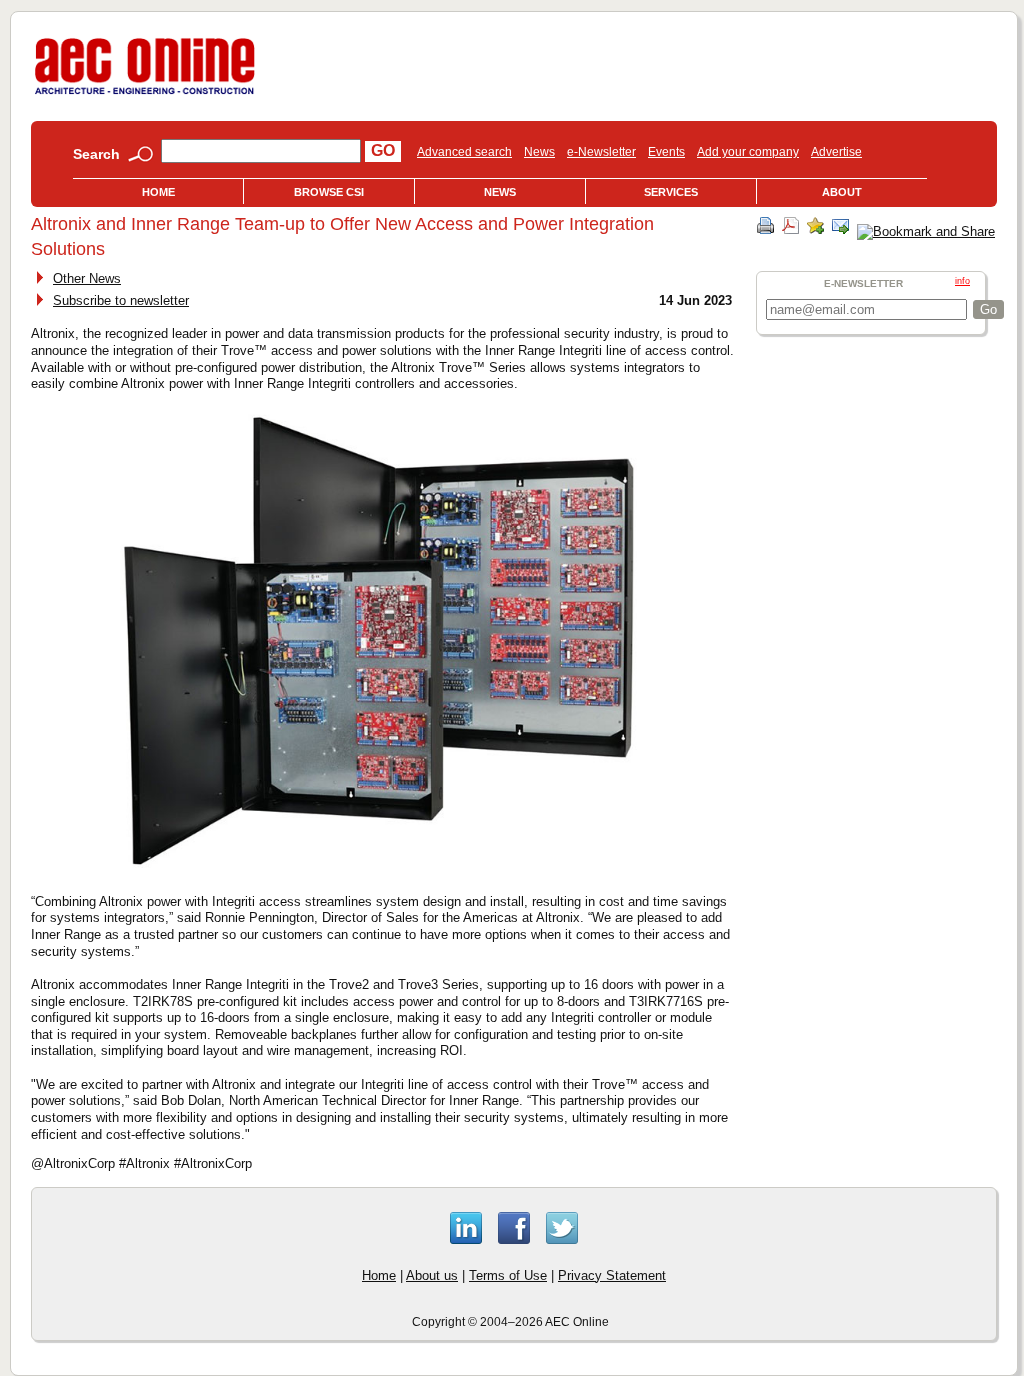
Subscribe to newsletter (121, 300)
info (962, 281)
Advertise (836, 152)
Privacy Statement (612, 1275)
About (842, 192)
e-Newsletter (601, 152)
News (539, 152)
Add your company (748, 152)
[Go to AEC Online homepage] (145, 94)
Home (158, 192)
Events (666, 152)
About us (432, 1275)
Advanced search (464, 152)
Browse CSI (329, 192)
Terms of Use (508, 1275)
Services (671, 192)
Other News (87, 278)
